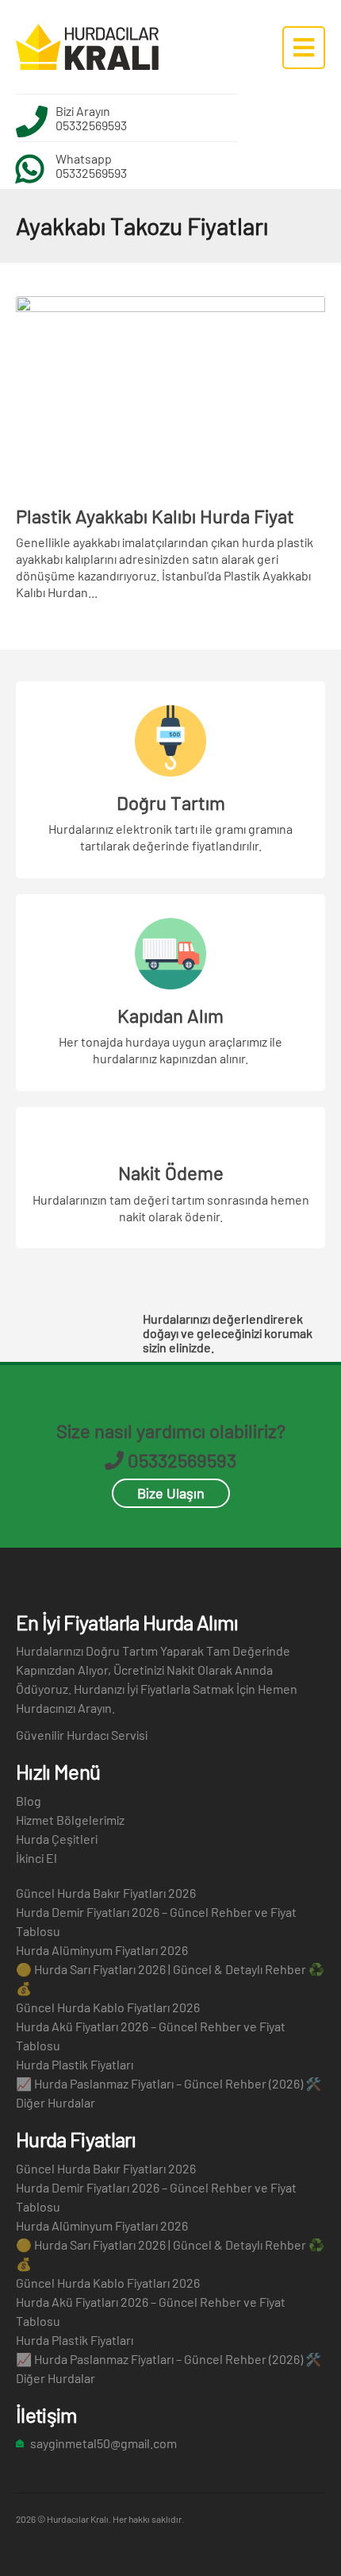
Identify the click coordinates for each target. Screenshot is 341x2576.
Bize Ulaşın (171, 1493)
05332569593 (91, 125)
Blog (29, 1801)
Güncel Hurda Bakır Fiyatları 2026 (106, 1893)
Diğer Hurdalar (56, 2102)
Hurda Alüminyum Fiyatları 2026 (102, 1950)
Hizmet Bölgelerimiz (70, 1820)
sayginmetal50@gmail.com (103, 2443)
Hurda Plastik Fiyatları (75, 2064)
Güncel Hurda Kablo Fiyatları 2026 (108, 2007)
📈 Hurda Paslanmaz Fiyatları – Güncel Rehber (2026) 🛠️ (169, 2083)
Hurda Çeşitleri (57, 1839)
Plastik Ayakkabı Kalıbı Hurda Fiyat (155, 516)
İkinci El (36, 1858)
